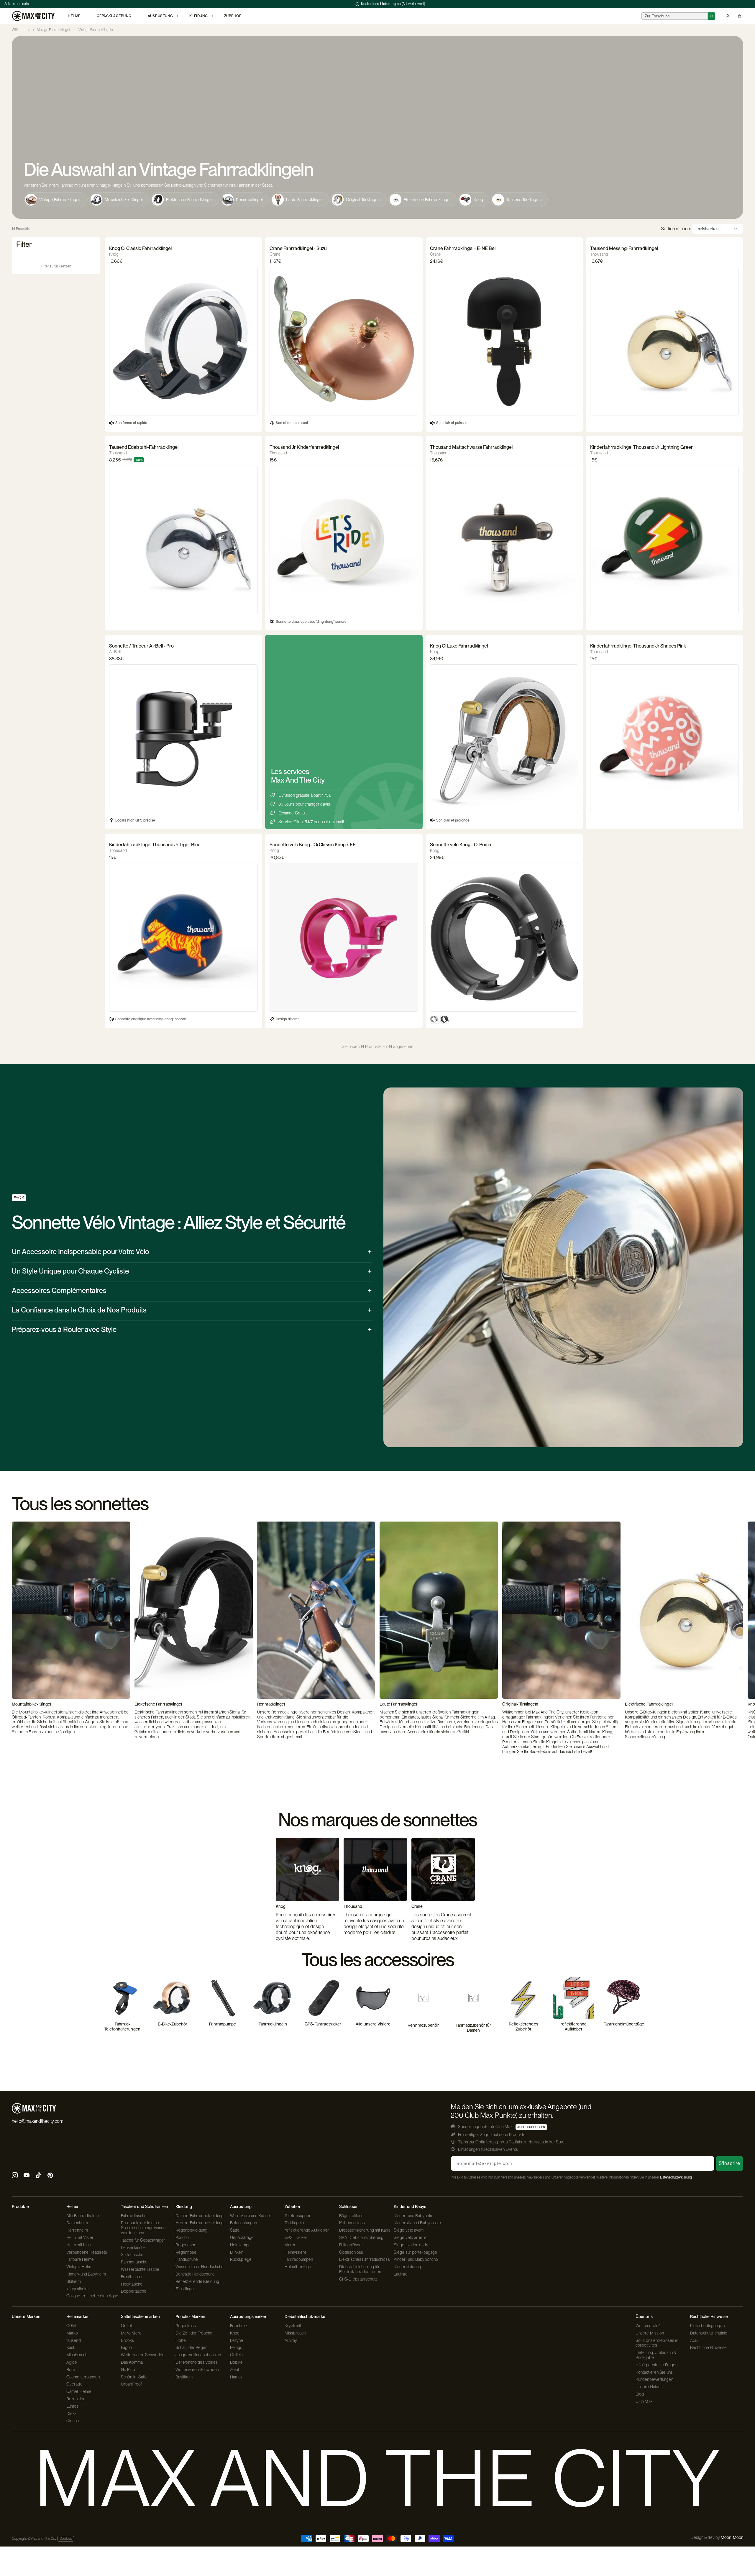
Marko (72, 2333)
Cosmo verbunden (83, 2377)
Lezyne (237, 2340)
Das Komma (132, 2362)
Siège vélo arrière (410, 2237)
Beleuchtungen (243, 2223)
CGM (71, 2326)
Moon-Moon (732, 2537)
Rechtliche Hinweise (708, 2347)
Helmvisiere (296, 2252)
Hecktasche (132, 2284)
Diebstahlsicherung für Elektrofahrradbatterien (360, 2269)
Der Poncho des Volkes (197, 2362)
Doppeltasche (134, 2291)
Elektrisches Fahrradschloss (365, 2259)
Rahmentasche (134, 2262)
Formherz (239, 2326)
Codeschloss (351, 2252)
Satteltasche (132, 2255)
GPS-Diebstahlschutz (358, 2279)
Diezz (71, 2414)
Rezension (76, 2399)
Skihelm (74, 2281)
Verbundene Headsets (87, 2252)
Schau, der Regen (192, 2347)
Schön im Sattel (135, 2377)
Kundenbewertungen (654, 2379)
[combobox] (675, 16)
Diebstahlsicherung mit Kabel (365, 2230)
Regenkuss (186, 2326)
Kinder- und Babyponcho (416, 2259)
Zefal (235, 2370)
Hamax (236, 2377)
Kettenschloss (352, 2223)
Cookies (66, 2539)
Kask (71, 2347)
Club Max (644, 2401)
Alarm (290, 2245)
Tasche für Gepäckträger (143, 2240)
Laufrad (401, 2274)
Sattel (235, 2230)
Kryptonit (293, 2326)
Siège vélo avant (409, 2230)
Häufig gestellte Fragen (656, 2365)
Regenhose (186, 2252)
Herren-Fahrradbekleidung (200, 2223)
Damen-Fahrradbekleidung (200, 2216)
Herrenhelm (77, 2230)
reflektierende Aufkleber (307, 2230)
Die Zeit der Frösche (194, 2333)
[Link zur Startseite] (33, 16)
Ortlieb (127, 2326)
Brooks (128, 2340)
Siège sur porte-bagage (415, 2252)
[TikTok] (38, 2176)
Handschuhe (187, 2259)
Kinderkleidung (407, 2267)
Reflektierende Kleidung (197, 2281)
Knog (235, 2333)
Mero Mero (131, 2333)
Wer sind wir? (648, 2326)
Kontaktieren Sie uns (654, 2372)
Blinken (237, 2252)
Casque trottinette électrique (92, 2296)
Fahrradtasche (134, 2216)
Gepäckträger (243, 2237)
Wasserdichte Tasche (140, 2269)
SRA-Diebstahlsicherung (361, 2237)
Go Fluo (128, 2370)
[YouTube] (27, 2176)
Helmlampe (240, 2245)
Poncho (182, 2237)
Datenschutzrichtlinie (709, 2333)
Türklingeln (294, 2223)
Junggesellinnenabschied (198, 2355)
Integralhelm (77, 2289)
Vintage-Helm (79, 2267)
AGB (694, 2340)
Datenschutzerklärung (676, 2177)
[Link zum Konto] (728, 16)
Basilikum (184, 2377)
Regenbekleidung (192, 2230)
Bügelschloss (351, 2216)
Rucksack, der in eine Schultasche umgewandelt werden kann (144, 2228)
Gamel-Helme (79, 2391)
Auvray (291, 2340)
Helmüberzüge (298, 2267)
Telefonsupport (298, 2216)
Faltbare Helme (80, 2259)
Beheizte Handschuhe (195, 2274)
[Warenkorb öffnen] (740, 16)
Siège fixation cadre (412, 2245)
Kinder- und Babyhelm (86, 2274)
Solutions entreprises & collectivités (656, 2343)
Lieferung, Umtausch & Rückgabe (656, 2355)
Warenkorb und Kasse (250, 2216)
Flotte (181, 2340)
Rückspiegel (241, 2259)
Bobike (237, 2362)
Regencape (186, 2245)
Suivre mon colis (17, 4)
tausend (74, 2340)
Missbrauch (77, 2355)
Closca (73, 2421)
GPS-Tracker (296, 2237)
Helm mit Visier (80, 2237)
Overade (74, 2384)
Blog (640, 2394)
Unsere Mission (650, 2333)
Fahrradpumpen (299, 2259)
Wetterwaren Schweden (143, 2355)
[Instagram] (15, 2176)
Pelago (236, 2347)
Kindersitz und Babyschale (417, 2223)
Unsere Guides (649, 2387)
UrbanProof (131, 2384)
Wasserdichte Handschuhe (200, 2267)
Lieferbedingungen (707, 2326)
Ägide (72, 2362)
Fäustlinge (185, 2289)
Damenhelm (77, 2223)
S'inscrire (729, 2163)
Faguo (127, 2347)
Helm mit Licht (79, 2245)
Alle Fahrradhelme (83, 2216)
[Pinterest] (50, 2176)
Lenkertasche (133, 2248)
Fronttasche (132, 2277)
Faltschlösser (351, 2245)
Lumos (73, 2406)
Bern (71, 2370)
